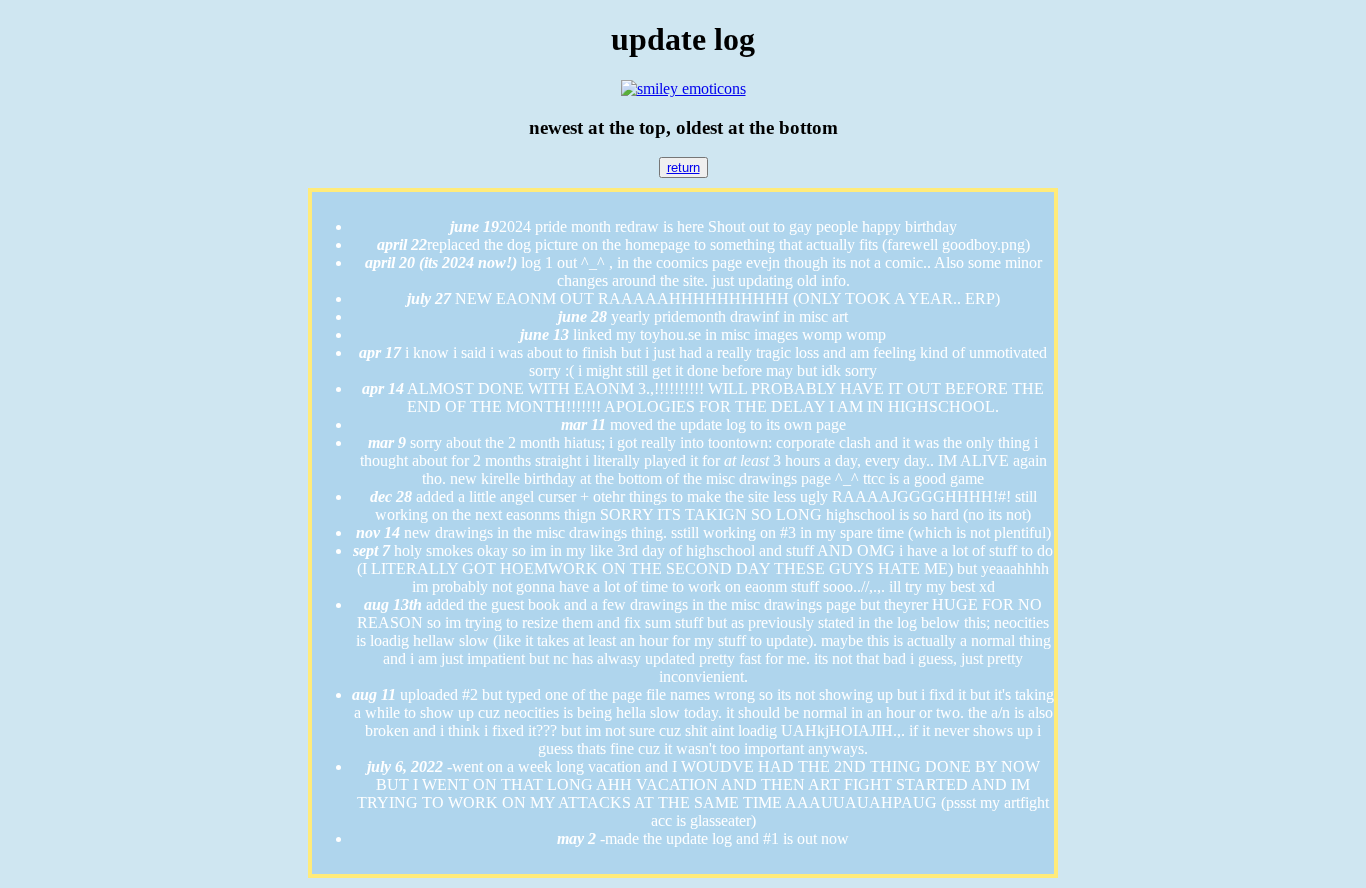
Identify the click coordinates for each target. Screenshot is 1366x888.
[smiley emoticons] (683, 88)
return (683, 167)
